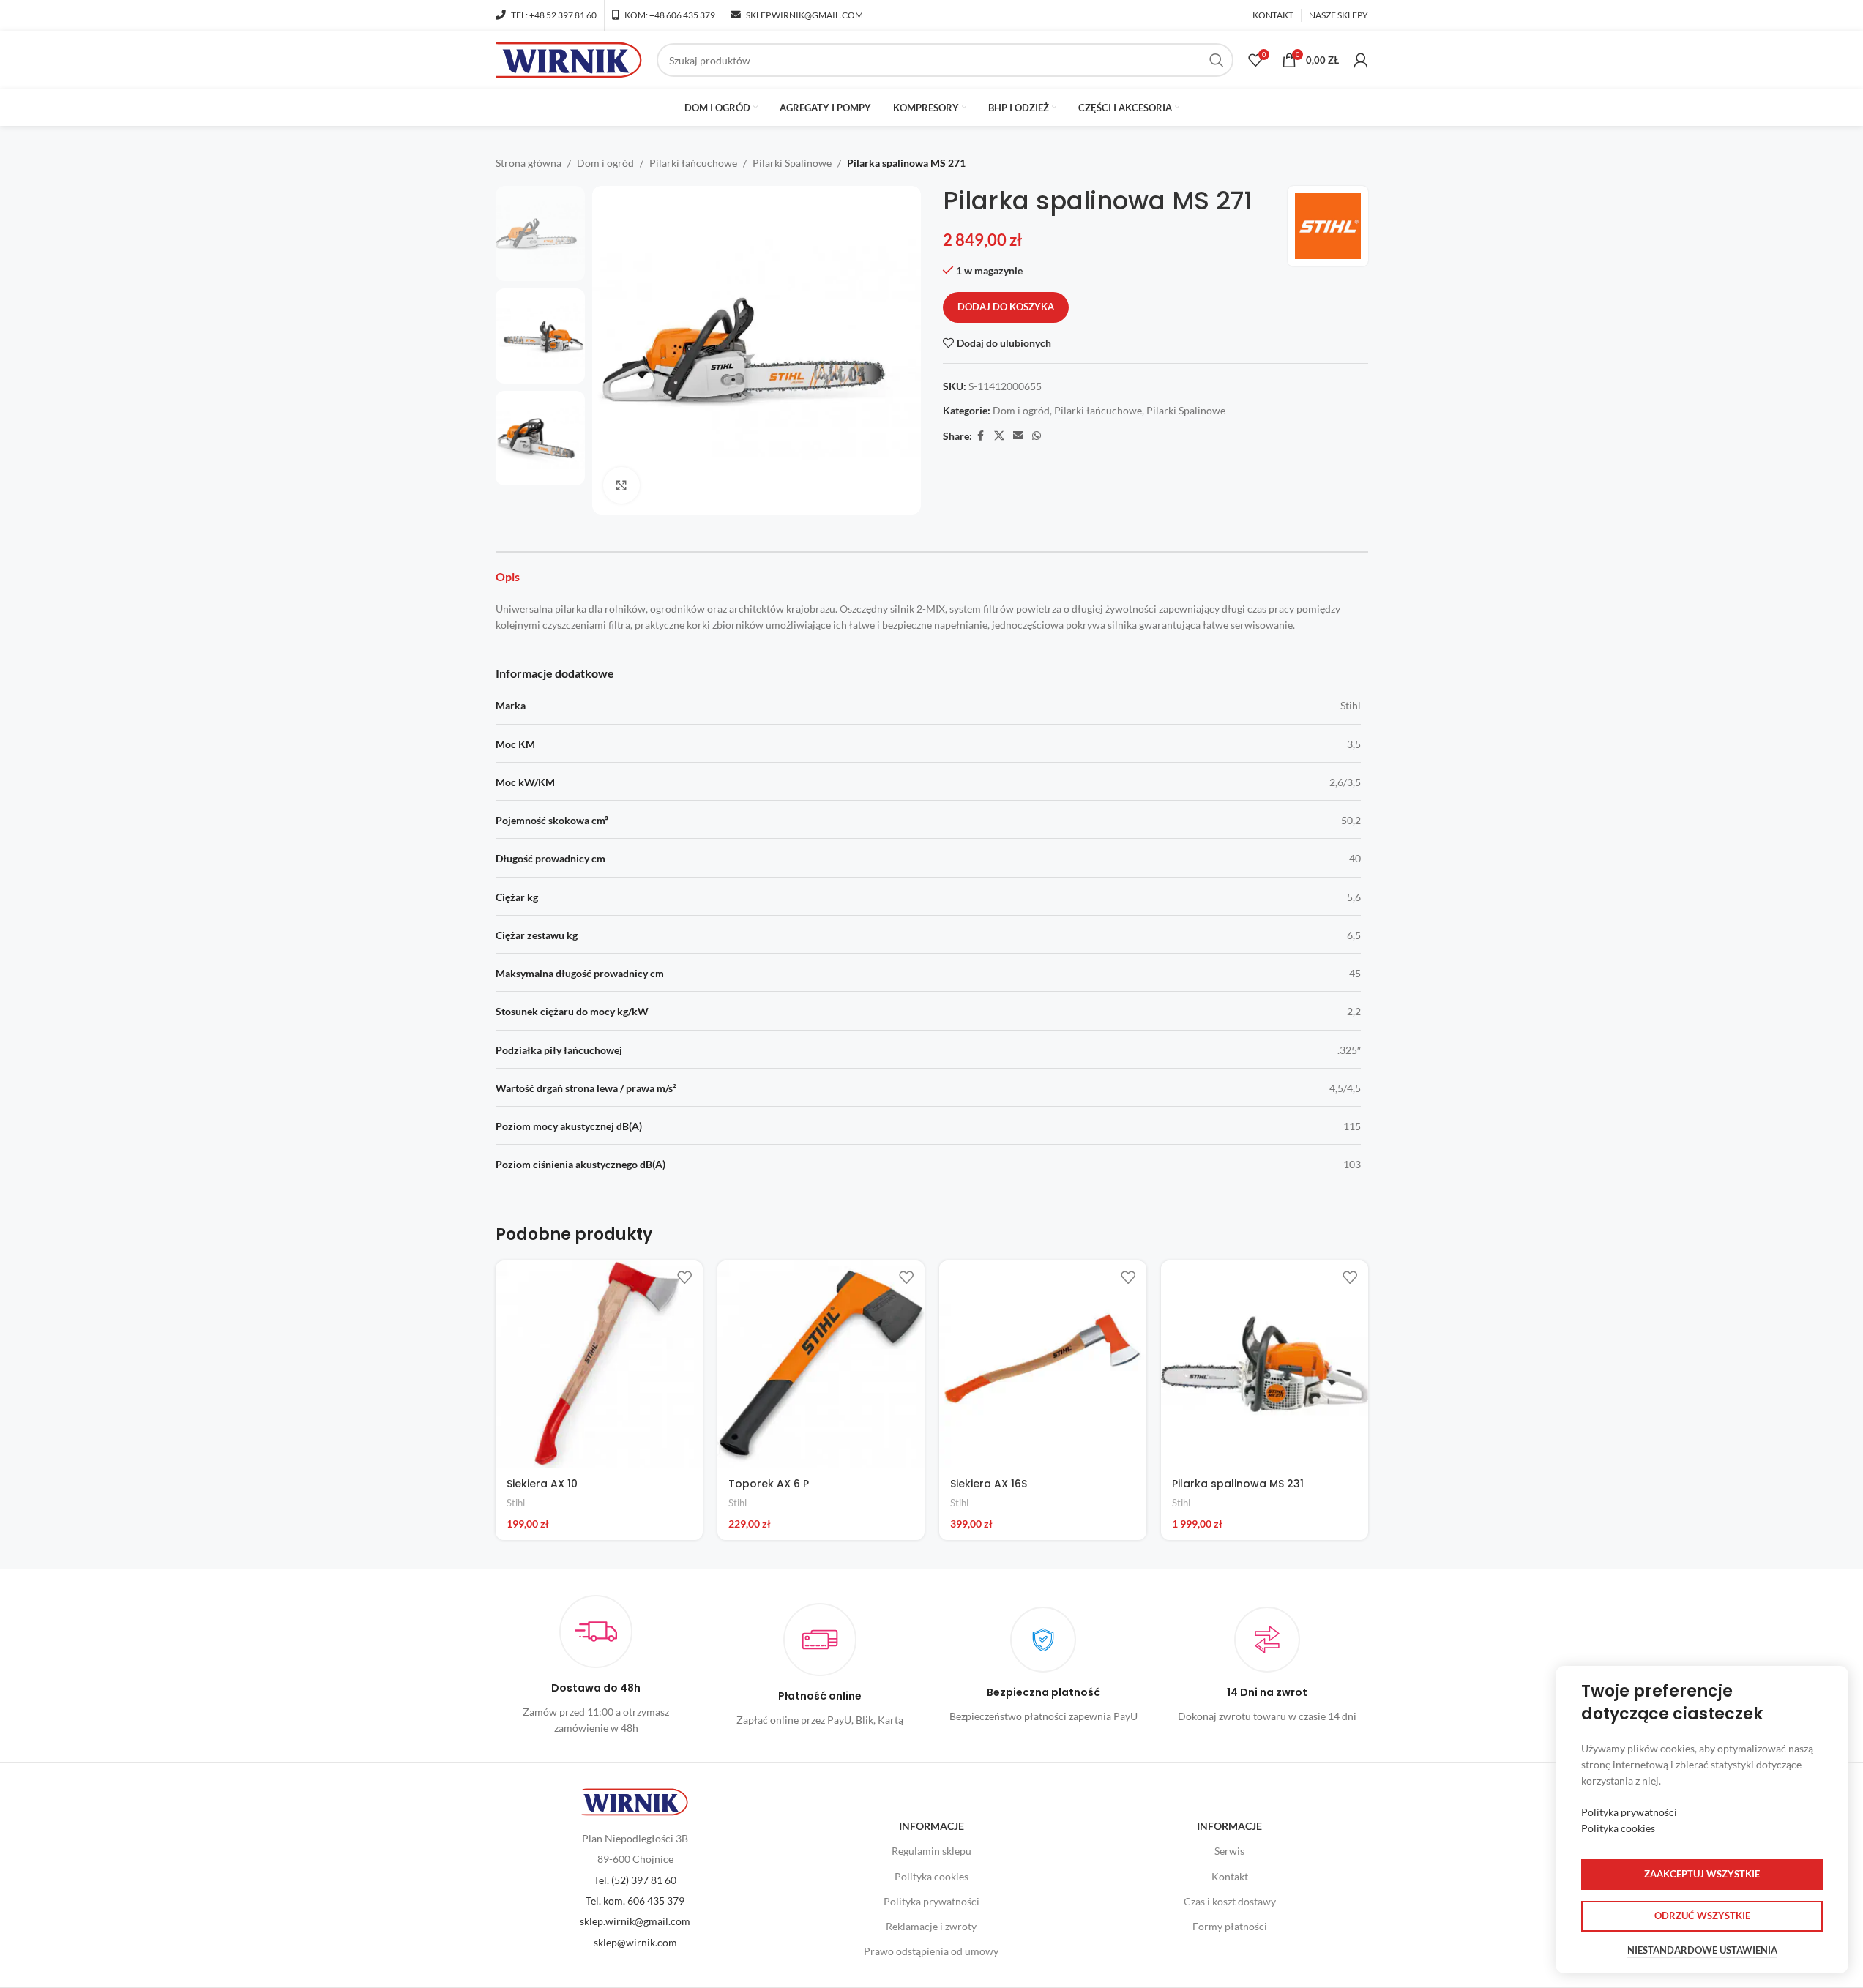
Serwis (1229, 1851)
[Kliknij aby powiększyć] (621, 485)
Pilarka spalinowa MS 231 (1238, 1484)
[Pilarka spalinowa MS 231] (1265, 1364)
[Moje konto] (1361, 60)
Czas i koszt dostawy (1230, 1901)
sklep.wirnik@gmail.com (635, 1921)
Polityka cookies (931, 1876)
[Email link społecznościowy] (1018, 436)
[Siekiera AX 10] (599, 1364)
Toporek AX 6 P (769, 1484)
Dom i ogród (605, 163)
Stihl (516, 1503)
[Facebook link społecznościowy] (981, 436)
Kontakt (1230, 1876)
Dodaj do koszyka (1006, 307)
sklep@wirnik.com (635, 1942)
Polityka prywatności (931, 1901)
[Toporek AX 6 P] (821, 1364)
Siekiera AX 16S (989, 1484)
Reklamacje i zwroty (931, 1926)
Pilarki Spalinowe (792, 163)
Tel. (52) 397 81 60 (635, 1880)
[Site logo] (569, 59)
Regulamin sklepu (931, 1851)
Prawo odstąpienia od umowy (931, 1951)
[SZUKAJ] (1217, 60)
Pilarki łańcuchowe (693, 163)
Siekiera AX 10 (542, 1484)
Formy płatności (1230, 1926)
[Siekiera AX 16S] (1043, 1364)
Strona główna (529, 163)
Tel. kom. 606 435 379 (635, 1901)
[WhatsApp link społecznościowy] (1037, 436)
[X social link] (999, 436)
